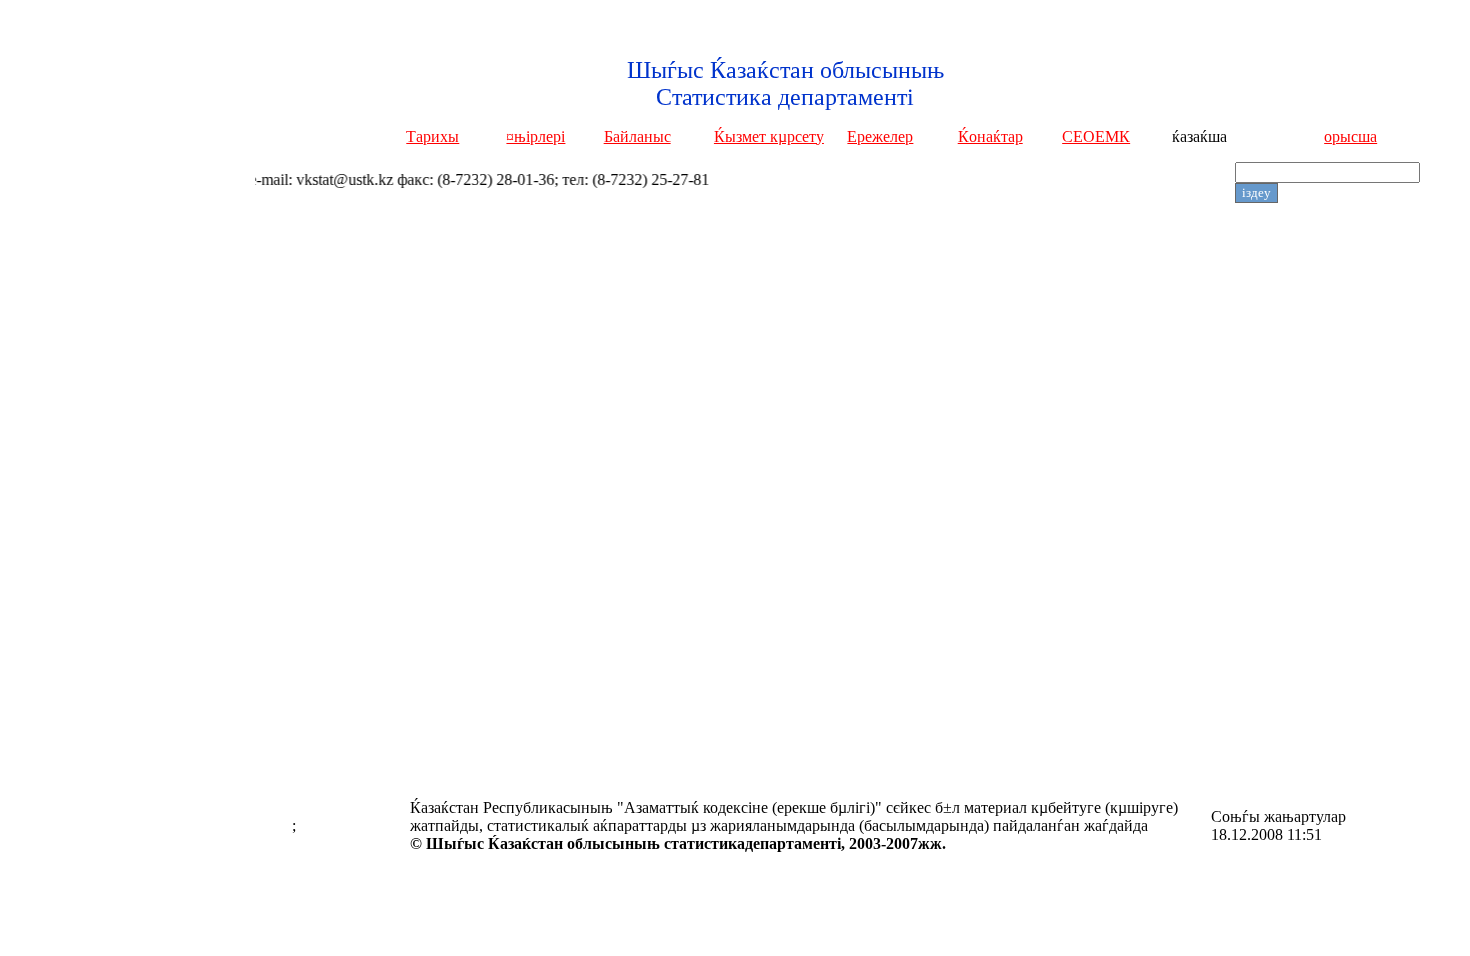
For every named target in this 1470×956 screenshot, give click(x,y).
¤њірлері (535, 136)
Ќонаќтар (990, 136)
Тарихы (432, 136)
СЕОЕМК (1096, 136)
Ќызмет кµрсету (769, 136)
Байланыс (637, 136)
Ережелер (880, 136)
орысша (1350, 136)
